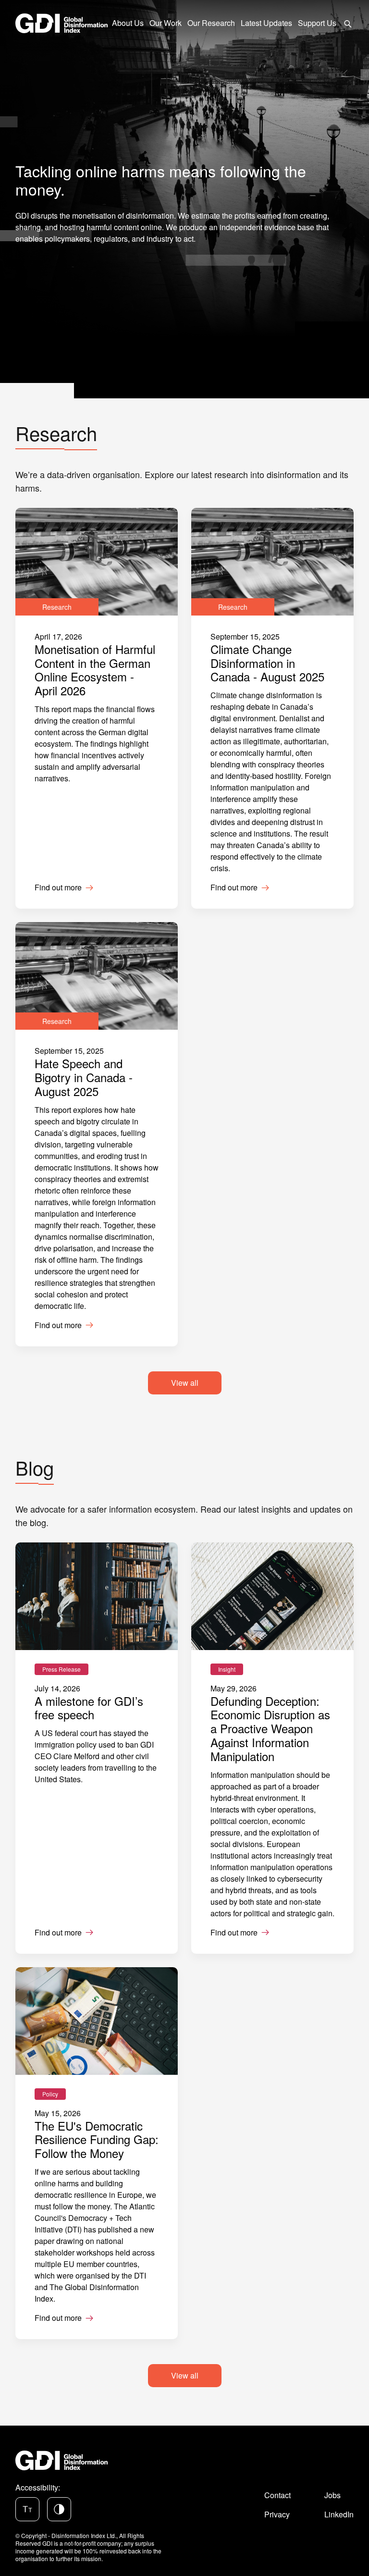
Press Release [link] (61, 1669)
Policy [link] (50, 2094)
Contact (277, 2495)
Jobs (332, 2495)
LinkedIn (339, 2514)
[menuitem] (348, 23)
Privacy (277, 2514)
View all (185, 1383)
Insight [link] (227, 1669)
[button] (27, 2509)
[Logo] (61, 23)
